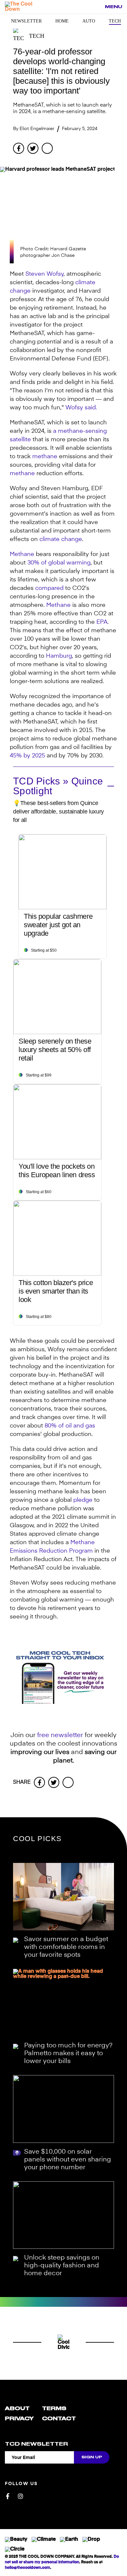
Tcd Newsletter (36, 2444)
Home (62, 21)
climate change (61, 539)
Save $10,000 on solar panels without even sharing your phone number (68, 2160)
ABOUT (17, 2408)
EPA (102, 622)
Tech (115, 21)
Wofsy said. (81, 408)
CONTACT (59, 2419)
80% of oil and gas (70, 1426)
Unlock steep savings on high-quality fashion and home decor (62, 2266)
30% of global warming (59, 563)
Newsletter (26, 21)
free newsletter (60, 1735)
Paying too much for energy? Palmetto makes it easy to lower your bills (68, 2054)
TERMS (54, 2408)
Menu (113, 7)
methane (45, 457)
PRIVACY (19, 2419)
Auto (89, 21)
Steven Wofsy (44, 274)
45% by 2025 (27, 756)
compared (49, 588)
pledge (83, 1500)
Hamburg (59, 656)
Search (96, 7)
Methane (22, 554)
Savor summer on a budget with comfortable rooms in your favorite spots (66, 1947)
